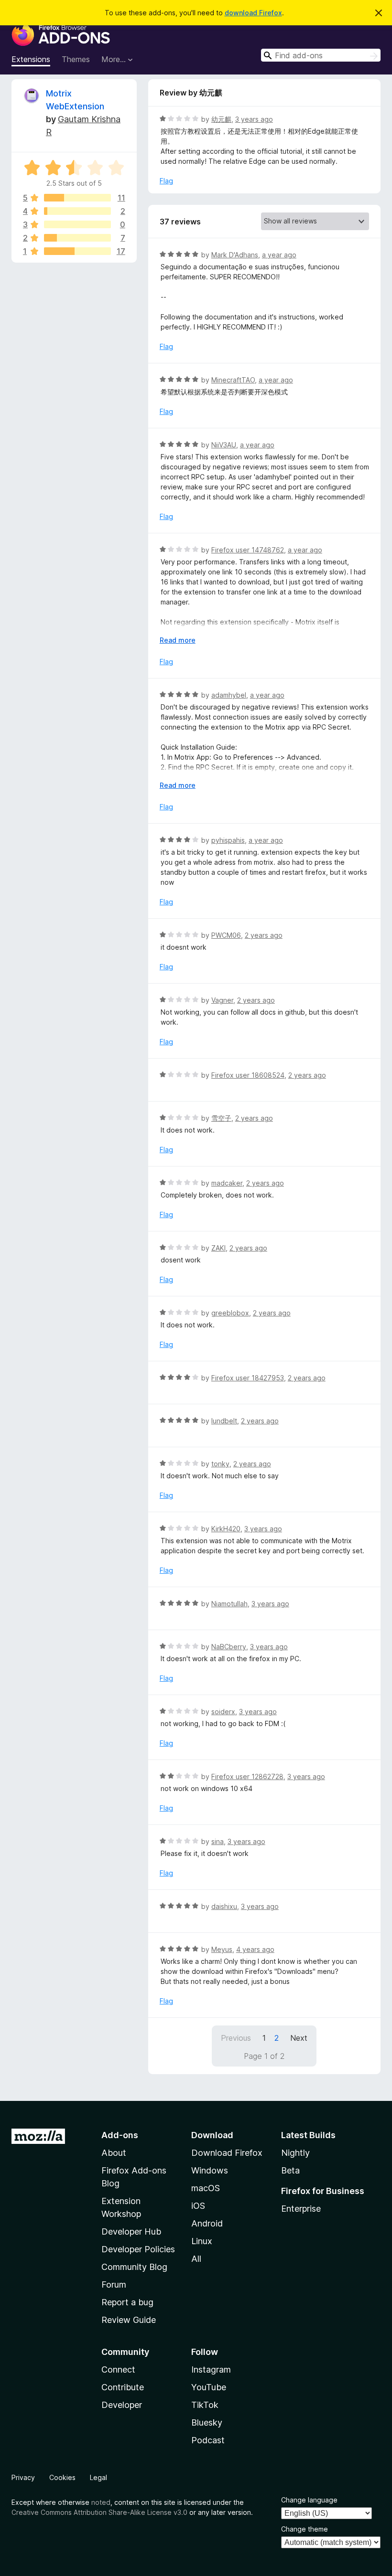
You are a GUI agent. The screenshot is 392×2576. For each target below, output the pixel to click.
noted (101, 2502)
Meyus (222, 1949)
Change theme (305, 2529)
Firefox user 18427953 (248, 1378)
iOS (198, 2206)
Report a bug (127, 2302)
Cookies (62, 2477)
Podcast (208, 2440)
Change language (309, 2500)
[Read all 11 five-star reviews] (77, 198)
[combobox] (321, 55)
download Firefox (253, 13)
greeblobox (230, 1313)
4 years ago (255, 1949)
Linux (202, 2241)
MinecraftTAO (233, 380)
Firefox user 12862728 (247, 1776)
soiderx (223, 1712)
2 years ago (264, 935)
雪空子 (221, 1118)
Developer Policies (138, 2249)
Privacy (23, 2477)
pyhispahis (228, 840)
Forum (114, 2284)
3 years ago (254, 119)
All (196, 2259)
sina (218, 1841)
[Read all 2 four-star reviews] (77, 211)
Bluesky (207, 2422)
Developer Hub (131, 2231)
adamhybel (229, 695)
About (114, 2153)
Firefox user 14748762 (248, 550)
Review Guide (129, 2320)
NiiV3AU (224, 445)
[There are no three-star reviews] (77, 224)
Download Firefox (227, 2153)
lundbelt (224, 1421)
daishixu (224, 1906)
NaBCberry (229, 1647)
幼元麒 (221, 119)
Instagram (211, 2369)
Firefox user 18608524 (248, 1075)
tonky (220, 1464)
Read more (178, 640)
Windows (210, 2170)
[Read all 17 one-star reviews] (77, 251)
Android (207, 2223)
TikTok (205, 2405)
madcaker (227, 1183)
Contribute (123, 2387)
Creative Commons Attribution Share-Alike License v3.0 (99, 2512)
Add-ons (120, 2135)
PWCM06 (226, 935)
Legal (98, 2477)
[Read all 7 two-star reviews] (77, 238)
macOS (206, 2188)
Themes (76, 59)
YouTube (209, 2387)
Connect (118, 2369)
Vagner (222, 1000)
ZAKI (218, 1248)
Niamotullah (229, 1604)
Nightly (295, 2153)
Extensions (31, 59)
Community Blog (134, 2267)
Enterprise (301, 2209)
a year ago (279, 255)
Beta (290, 2170)
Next (299, 2038)
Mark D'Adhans (235, 255)
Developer (122, 2405)
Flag (166, 181)
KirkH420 (226, 1529)
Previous (236, 2038)
